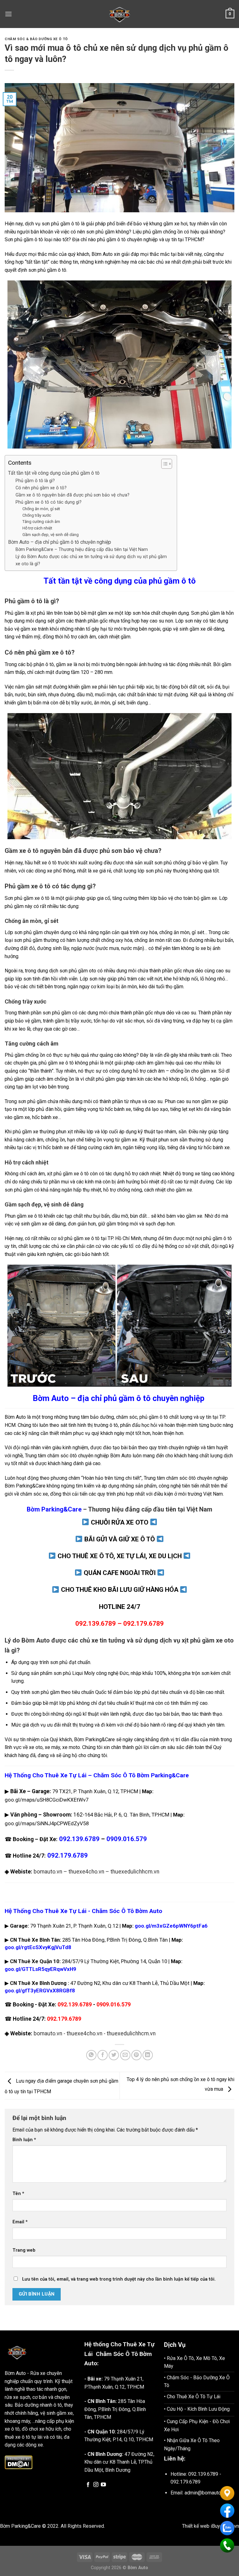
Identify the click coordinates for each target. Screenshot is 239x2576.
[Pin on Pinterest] (136, 2055)
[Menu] (8, 14)
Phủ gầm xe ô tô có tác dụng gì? (49, 502)
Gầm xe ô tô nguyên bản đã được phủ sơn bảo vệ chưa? (73, 495)
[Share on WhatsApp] (91, 2055)
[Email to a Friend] (125, 2055)
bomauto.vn (48, 1872)
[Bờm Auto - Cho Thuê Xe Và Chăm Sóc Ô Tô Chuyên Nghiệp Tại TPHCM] (119, 14)
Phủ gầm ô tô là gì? (35, 481)
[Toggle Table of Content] (164, 464)
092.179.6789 (64, 2019)
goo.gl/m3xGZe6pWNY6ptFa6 (171, 1926)
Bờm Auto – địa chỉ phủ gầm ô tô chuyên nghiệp (60, 542)
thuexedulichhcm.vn (135, 1872)
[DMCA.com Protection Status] (19, 2462)
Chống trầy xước (37, 515)
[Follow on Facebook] (88, 2485)
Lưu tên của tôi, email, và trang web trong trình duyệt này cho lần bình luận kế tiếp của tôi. (119, 2279)
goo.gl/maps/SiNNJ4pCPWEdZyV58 (47, 1823)
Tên (18, 2194)
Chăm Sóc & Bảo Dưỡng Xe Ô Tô (36, 39)
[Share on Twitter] (114, 2055)
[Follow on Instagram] (96, 2485)
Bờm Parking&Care (25, 1486)
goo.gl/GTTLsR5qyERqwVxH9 (40, 1969)
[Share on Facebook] (103, 2055)
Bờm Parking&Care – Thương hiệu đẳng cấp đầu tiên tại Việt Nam (82, 550)
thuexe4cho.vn (86, 1872)
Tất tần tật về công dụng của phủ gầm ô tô (54, 473)
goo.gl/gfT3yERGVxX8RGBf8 (40, 1991)
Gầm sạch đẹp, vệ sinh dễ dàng (51, 535)
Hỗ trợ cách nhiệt (37, 528)
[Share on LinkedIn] (148, 2055)
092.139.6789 (75, 2005)
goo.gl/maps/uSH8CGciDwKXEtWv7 (47, 1800)
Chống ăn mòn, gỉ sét (41, 509)
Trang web (24, 2250)
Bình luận (24, 2140)
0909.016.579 (127, 1839)
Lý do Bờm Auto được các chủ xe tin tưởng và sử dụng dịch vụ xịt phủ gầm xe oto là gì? (91, 560)
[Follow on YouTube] (103, 2485)
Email (20, 2222)
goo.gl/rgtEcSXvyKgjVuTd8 (38, 1947)
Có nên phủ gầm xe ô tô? (41, 488)
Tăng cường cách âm (41, 522)
